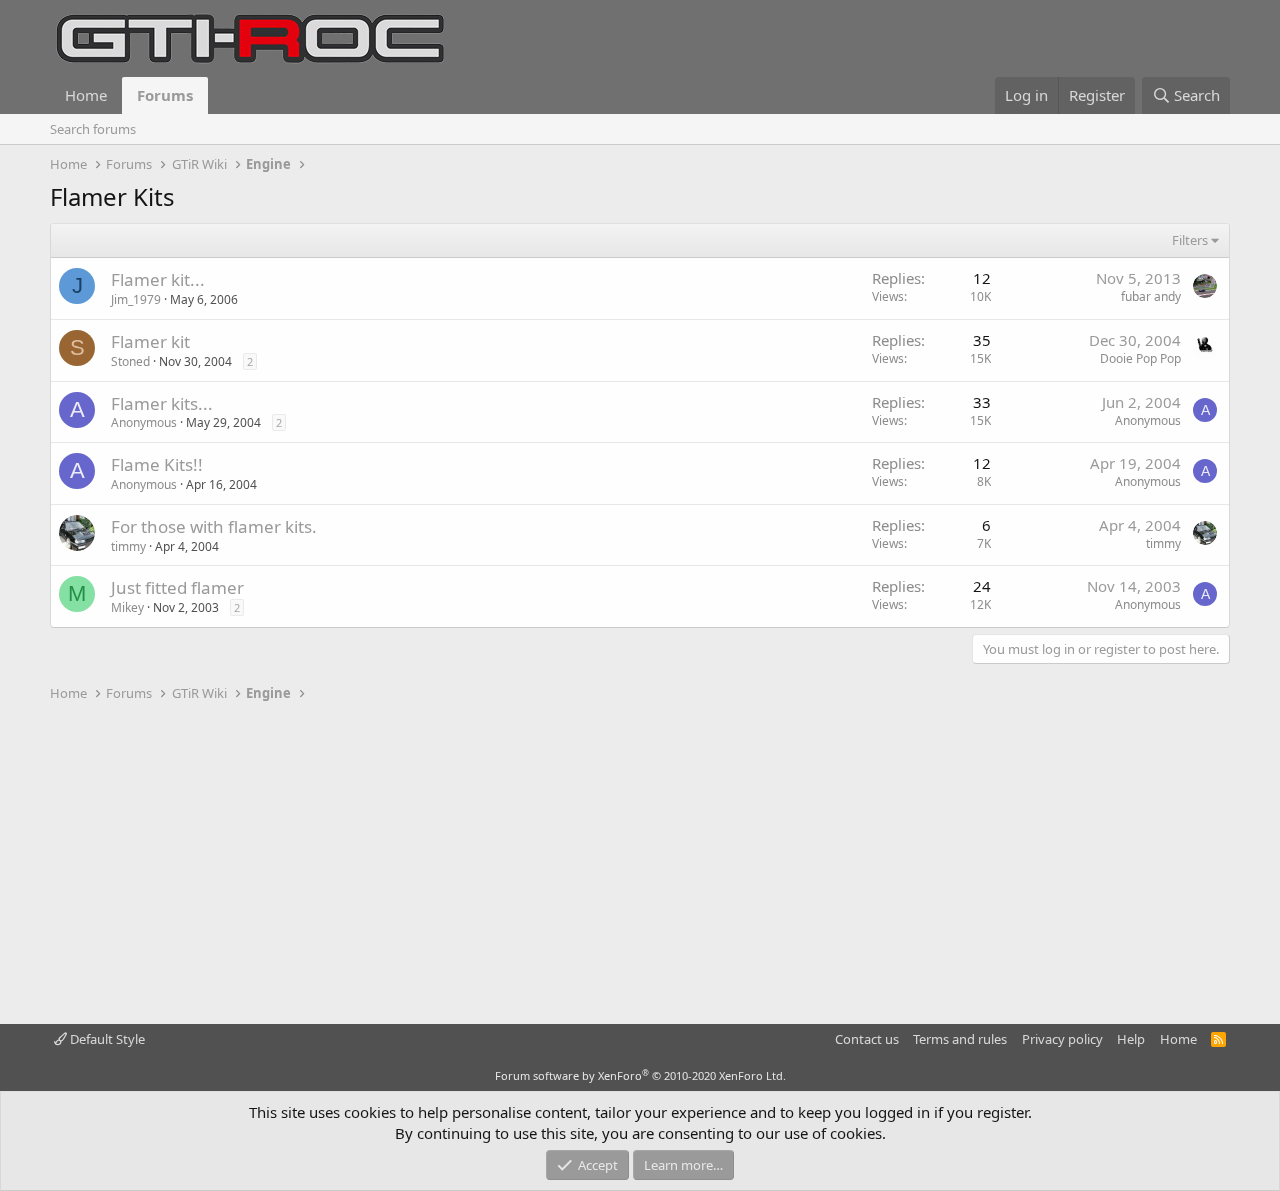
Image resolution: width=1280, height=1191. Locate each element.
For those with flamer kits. (214, 526)
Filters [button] (1190, 240)
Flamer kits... (162, 403)
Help (1131, 1039)
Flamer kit (150, 341)
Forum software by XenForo (640, 1075)
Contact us (867, 1039)
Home (86, 95)
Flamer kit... (158, 279)
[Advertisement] (640, 864)
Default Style (106, 1039)
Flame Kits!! (157, 464)
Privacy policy (1062, 1039)
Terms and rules (960, 1039)
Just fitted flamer (177, 587)
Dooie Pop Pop (1140, 358)
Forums (165, 95)
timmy (128, 546)
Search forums (93, 129)
